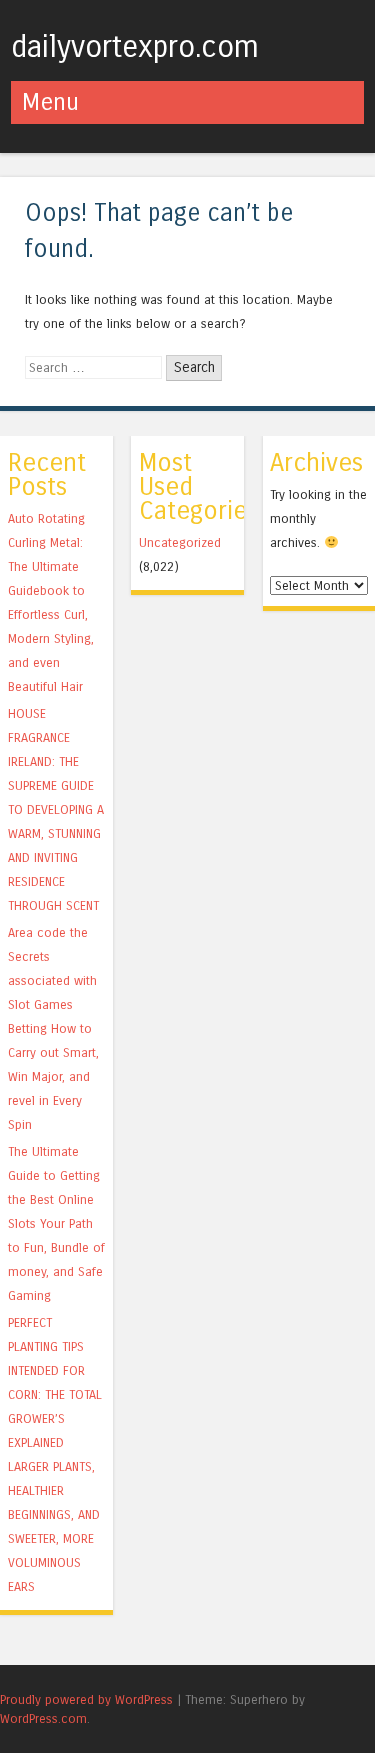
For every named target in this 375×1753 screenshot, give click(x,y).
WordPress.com (43, 1718)
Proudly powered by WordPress (86, 1699)
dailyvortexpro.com (135, 47)
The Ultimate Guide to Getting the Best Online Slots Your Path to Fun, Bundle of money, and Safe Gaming (56, 1223)
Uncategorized (180, 542)
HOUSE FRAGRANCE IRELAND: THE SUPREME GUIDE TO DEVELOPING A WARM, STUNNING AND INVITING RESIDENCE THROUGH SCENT (56, 809)
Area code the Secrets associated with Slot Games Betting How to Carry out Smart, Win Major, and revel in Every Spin (53, 1028)
